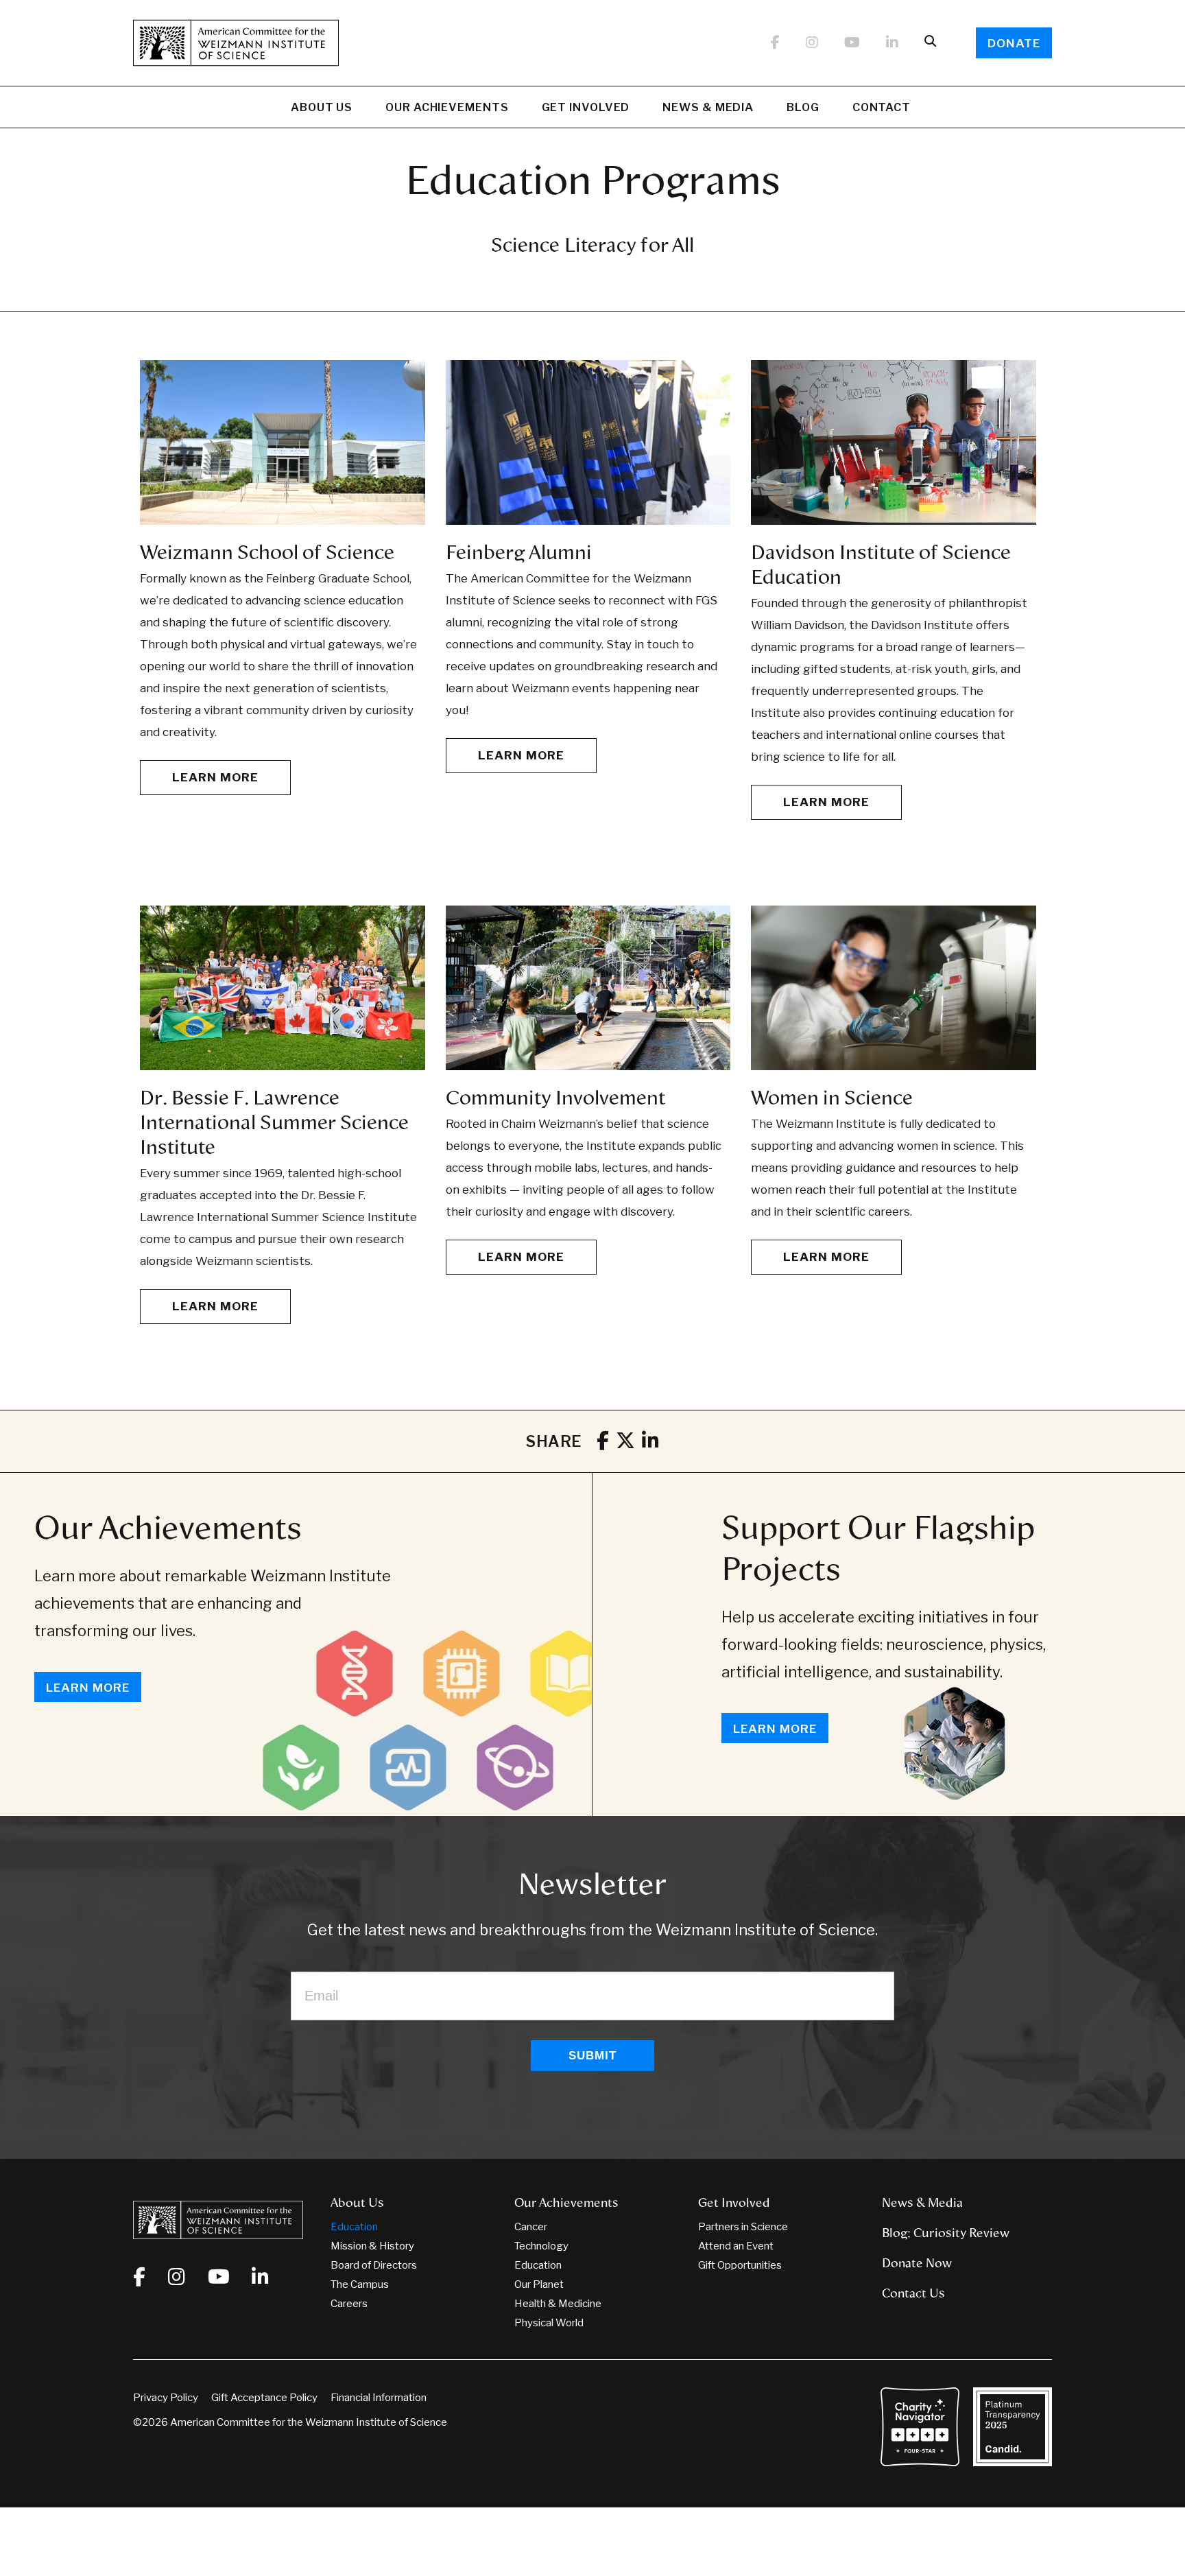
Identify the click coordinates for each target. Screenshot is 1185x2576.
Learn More (215, 777)
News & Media (708, 107)
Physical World (549, 2323)
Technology (541, 2246)
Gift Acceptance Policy (264, 2398)
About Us (322, 107)
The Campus (360, 2284)
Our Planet (539, 2284)
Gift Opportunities (740, 2265)
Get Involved (586, 107)
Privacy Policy (166, 2398)
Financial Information (379, 2398)
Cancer (531, 2227)
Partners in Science (743, 2227)
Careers (349, 2304)
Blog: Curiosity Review (946, 2233)
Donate (1014, 43)
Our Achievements (447, 107)
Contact (882, 107)
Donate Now (917, 2263)
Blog (803, 107)
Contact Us (913, 2293)
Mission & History (372, 2246)
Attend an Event (736, 2246)
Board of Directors (374, 2265)
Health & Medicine (558, 2304)
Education (354, 2227)
